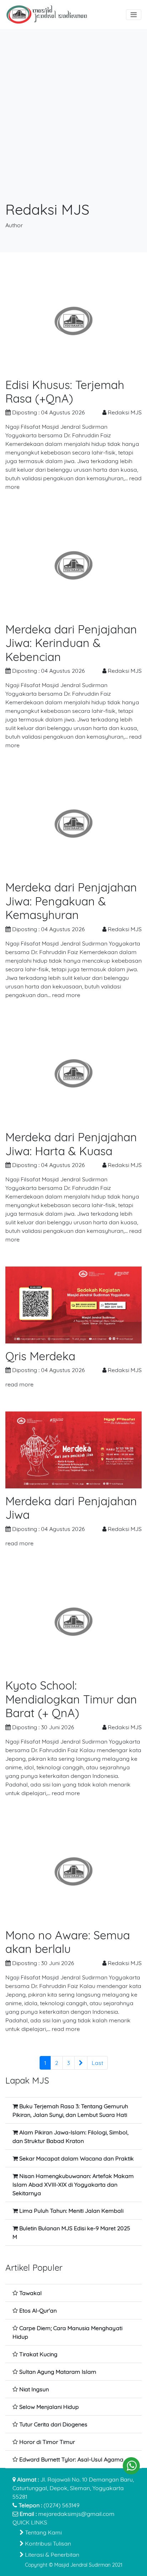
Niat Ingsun (34, 2389)
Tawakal (31, 2293)
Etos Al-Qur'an (38, 2310)
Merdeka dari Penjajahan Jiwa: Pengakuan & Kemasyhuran (71, 901)
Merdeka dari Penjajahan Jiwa (71, 1508)
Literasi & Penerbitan (51, 2555)
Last (97, 2063)
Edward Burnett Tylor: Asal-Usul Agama (71, 2459)
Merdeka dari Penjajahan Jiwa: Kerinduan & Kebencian (71, 643)
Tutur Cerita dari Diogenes (53, 2424)
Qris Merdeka (40, 1356)
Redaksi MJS (125, 412)
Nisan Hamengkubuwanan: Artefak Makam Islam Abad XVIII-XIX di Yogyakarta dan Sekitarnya (73, 2184)
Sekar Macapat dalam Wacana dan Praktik (77, 2158)
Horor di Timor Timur (47, 2442)
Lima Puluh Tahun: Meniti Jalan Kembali (71, 2211)
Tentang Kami (43, 2532)
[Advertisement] (73, 123)
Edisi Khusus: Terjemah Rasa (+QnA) (65, 392)
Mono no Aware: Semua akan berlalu (68, 1942)
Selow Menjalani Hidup (49, 2407)
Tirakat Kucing (38, 2354)
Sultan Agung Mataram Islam (58, 2372)
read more (66, 995)
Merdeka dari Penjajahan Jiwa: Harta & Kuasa (71, 1144)
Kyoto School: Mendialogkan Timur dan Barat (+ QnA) (71, 1699)
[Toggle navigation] (134, 15)
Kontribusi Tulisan (47, 2543)
